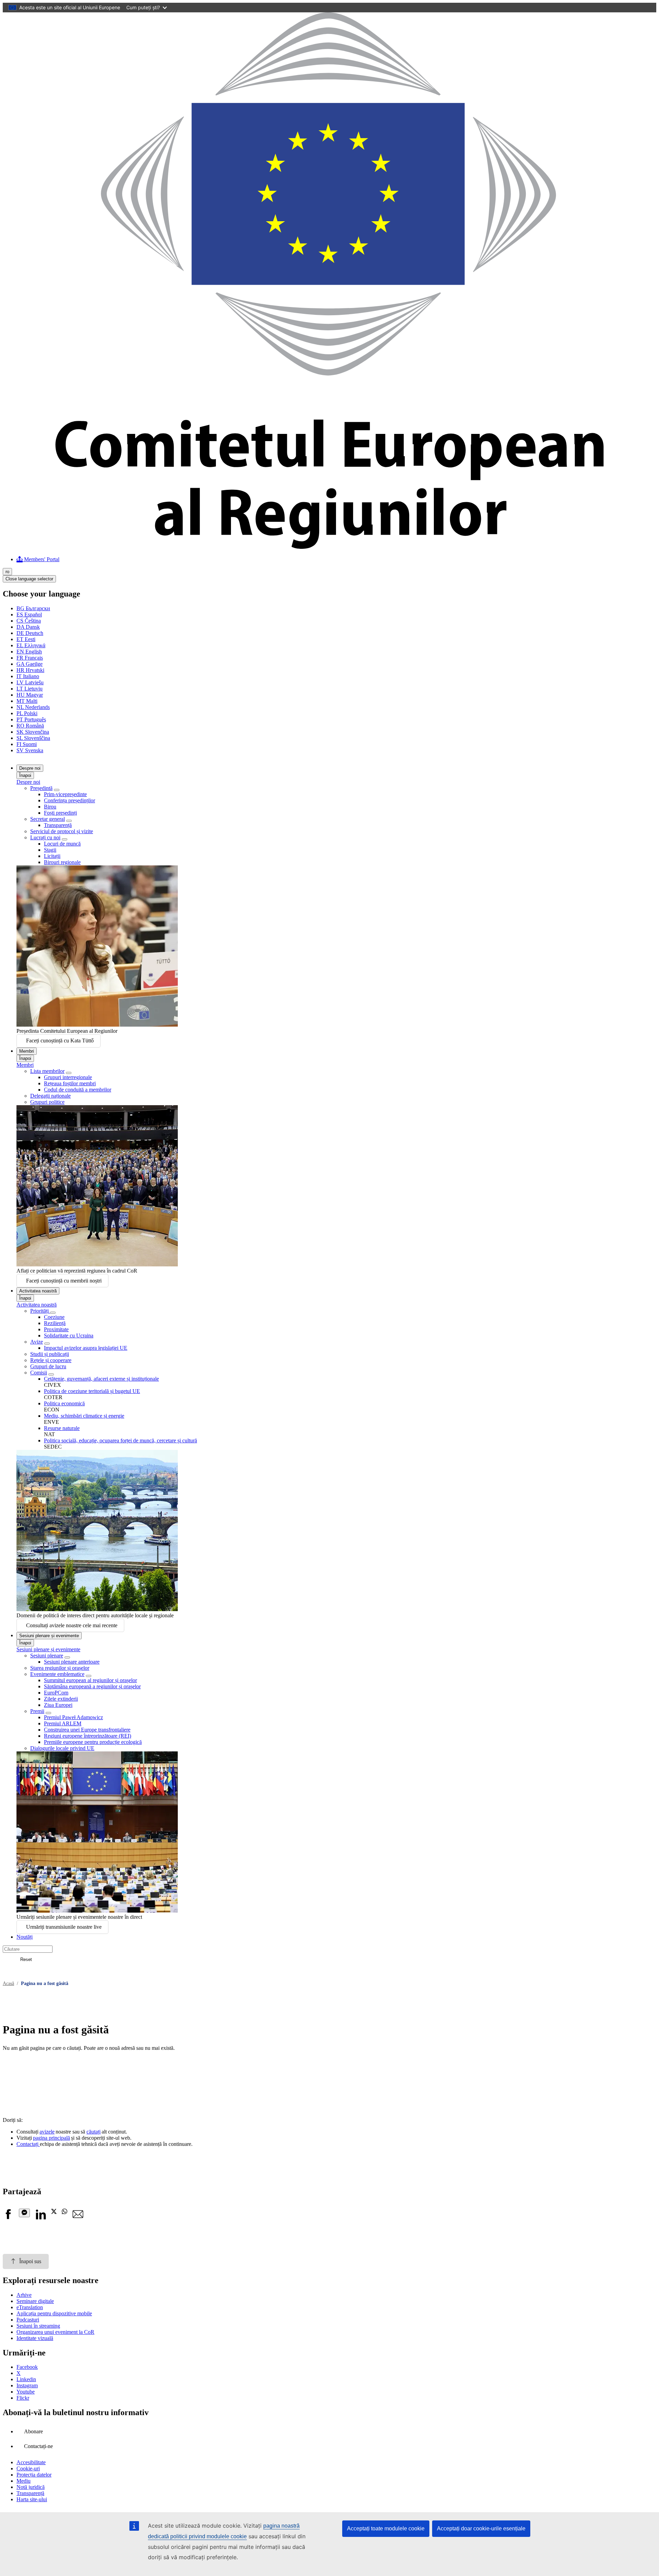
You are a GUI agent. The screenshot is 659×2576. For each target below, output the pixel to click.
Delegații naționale (50, 1096)
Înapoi (25, 775)
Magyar (30, 695)
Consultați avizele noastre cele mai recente (72, 1625)
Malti (27, 701)
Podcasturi (28, 2320)
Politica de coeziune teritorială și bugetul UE (92, 1391)
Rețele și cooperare (51, 1360)
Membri (27, 1051)
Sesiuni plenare (47, 1656)
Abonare (33, 2431)
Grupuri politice (47, 1102)
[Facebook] (8, 2218)
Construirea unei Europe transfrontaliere (87, 1730)
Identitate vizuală (35, 2338)
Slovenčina (33, 732)
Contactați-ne (38, 2446)
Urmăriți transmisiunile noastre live (64, 1927)
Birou (50, 807)
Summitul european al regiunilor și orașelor (90, 1680)
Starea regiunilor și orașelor (60, 1668)
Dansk (28, 627)
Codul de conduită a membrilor (78, 1090)
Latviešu (30, 682)
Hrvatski (30, 670)
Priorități (40, 1311)
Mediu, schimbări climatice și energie (84, 1416)
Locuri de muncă (62, 844)
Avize (37, 1342)
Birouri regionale (62, 862)
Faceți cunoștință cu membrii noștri (64, 1281)
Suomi (27, 744)
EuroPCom (56, 1693)
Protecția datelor (34, 2475)
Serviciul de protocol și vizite (62, 831)
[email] (78, 2218)
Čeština (29, 621)
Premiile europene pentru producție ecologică (93, 1742)
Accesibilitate (31, 2462)
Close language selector (29, 579)
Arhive (24, 2295)
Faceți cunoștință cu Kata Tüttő (60, 1041)
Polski (27, 713)
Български (33, 608)
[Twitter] (54, 2212)
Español (29, 615)
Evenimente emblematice (57, 1674)
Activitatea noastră (38, 1291)
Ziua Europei (58, 1705)
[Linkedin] (41, 2218)
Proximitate (56, 1329)
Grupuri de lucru (48, 1366)
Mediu (24, 2481)
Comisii (39, 1373)
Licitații (52, 856)
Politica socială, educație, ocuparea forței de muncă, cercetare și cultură (120, 1440)
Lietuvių (30, 689)
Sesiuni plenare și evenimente (49, 1636)
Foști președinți (60, 813)
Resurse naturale (62, 1428)
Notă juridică (31, 2487)
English (29, 652)
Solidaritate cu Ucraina (69, 1336)
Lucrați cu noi (45, 837)
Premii (37, 1711)
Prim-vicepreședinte (65, 794)
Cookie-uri (28, 2468)
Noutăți (25, 1937)
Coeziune (54, 1317)
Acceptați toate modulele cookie (386, 2528)
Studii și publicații (50, 1354)
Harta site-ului (32, 2499)
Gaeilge (30, 664)
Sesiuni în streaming (38, 2326)
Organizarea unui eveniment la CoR (55, 2332)
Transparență (58, 825)
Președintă (41, 788)
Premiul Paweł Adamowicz (73, 1717)
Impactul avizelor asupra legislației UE (86, 1348)
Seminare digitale (35, 2301)
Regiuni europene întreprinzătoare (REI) (88, 1736)
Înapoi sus (30, 2261)
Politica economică (64, 1403)
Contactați (28, 2144)
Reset (26, 1959)
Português (31, 719)
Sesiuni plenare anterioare (72, 1662)
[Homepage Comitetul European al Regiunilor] (329, 547)
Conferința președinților (70, 800)
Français (30, 658)
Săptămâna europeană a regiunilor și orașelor (92, 1686)
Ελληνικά (31, 645)
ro (7, 572)
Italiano (28, 676)
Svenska (30, 750)
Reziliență (55, 1323)
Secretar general (48, 819)
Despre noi (30, 768)
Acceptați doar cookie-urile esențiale (481, 2528)
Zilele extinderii (61, 1699)
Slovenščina (33, 738)
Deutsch (30, 633)
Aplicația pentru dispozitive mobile (54, 2313)
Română (30, 726)
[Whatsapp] (65, 2212)
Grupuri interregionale (68, 1077)
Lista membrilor (47, 1071)
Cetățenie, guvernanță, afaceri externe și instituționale (101, 1379)
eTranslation (30, 2307)
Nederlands (33, 707)
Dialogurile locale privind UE (62, 1748)
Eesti (26, 639)
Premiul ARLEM (63, 1723)
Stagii (50, 850)
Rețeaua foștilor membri (70, 1083)
